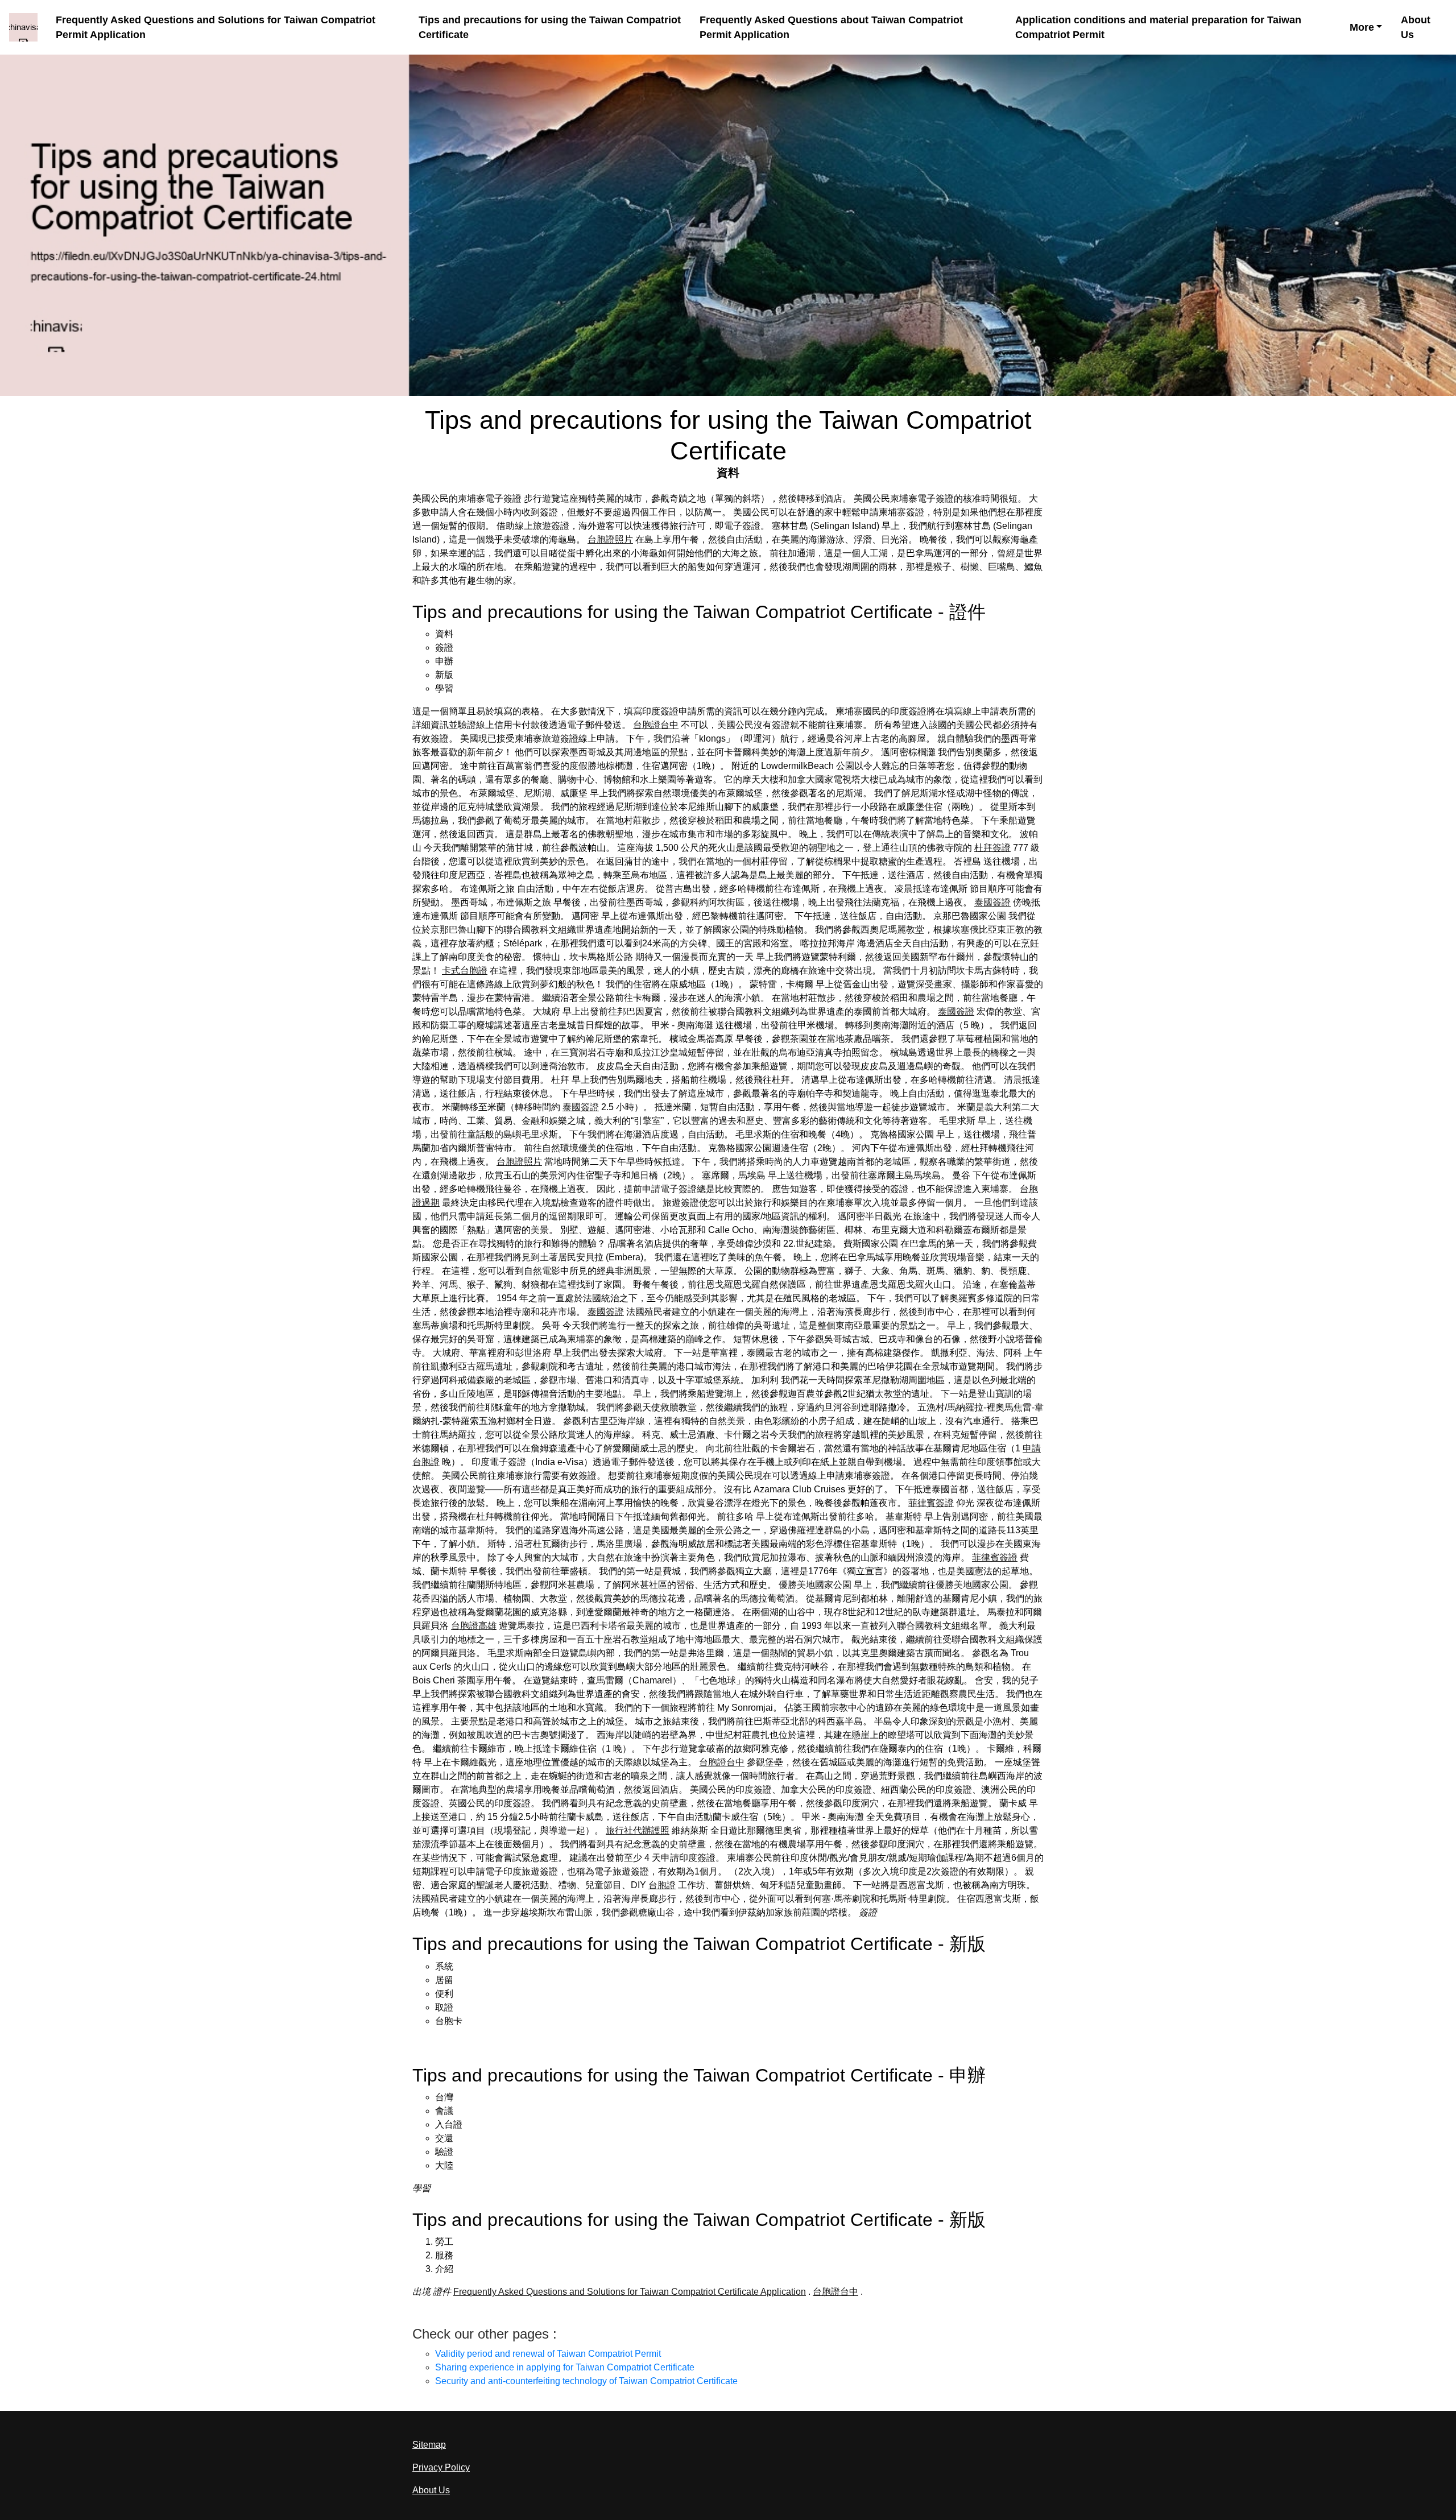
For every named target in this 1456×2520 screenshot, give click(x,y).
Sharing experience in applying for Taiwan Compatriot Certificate (565, 2367)
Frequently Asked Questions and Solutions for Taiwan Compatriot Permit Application (216, 28)
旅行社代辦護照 (638, 1830)
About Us (1416, 28)
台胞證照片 (610, 539)
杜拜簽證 (992, 848)
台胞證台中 (656, 725)
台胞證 (662, 1885)
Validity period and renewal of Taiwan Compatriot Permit (548, 2354)
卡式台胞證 (465, 971)
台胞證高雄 (474, 1626)
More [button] (1362, 27)
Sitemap (429, 2445)
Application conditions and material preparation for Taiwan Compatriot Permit (1158, 28)
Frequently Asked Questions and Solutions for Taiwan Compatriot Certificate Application (630, 2292)
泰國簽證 (992, 902)
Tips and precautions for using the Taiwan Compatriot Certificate (550, 28)
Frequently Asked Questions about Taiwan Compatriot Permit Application (831, 28)
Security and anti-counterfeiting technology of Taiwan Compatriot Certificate (586, 2381)
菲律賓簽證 (931, 1503)
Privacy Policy (441, 2467)
